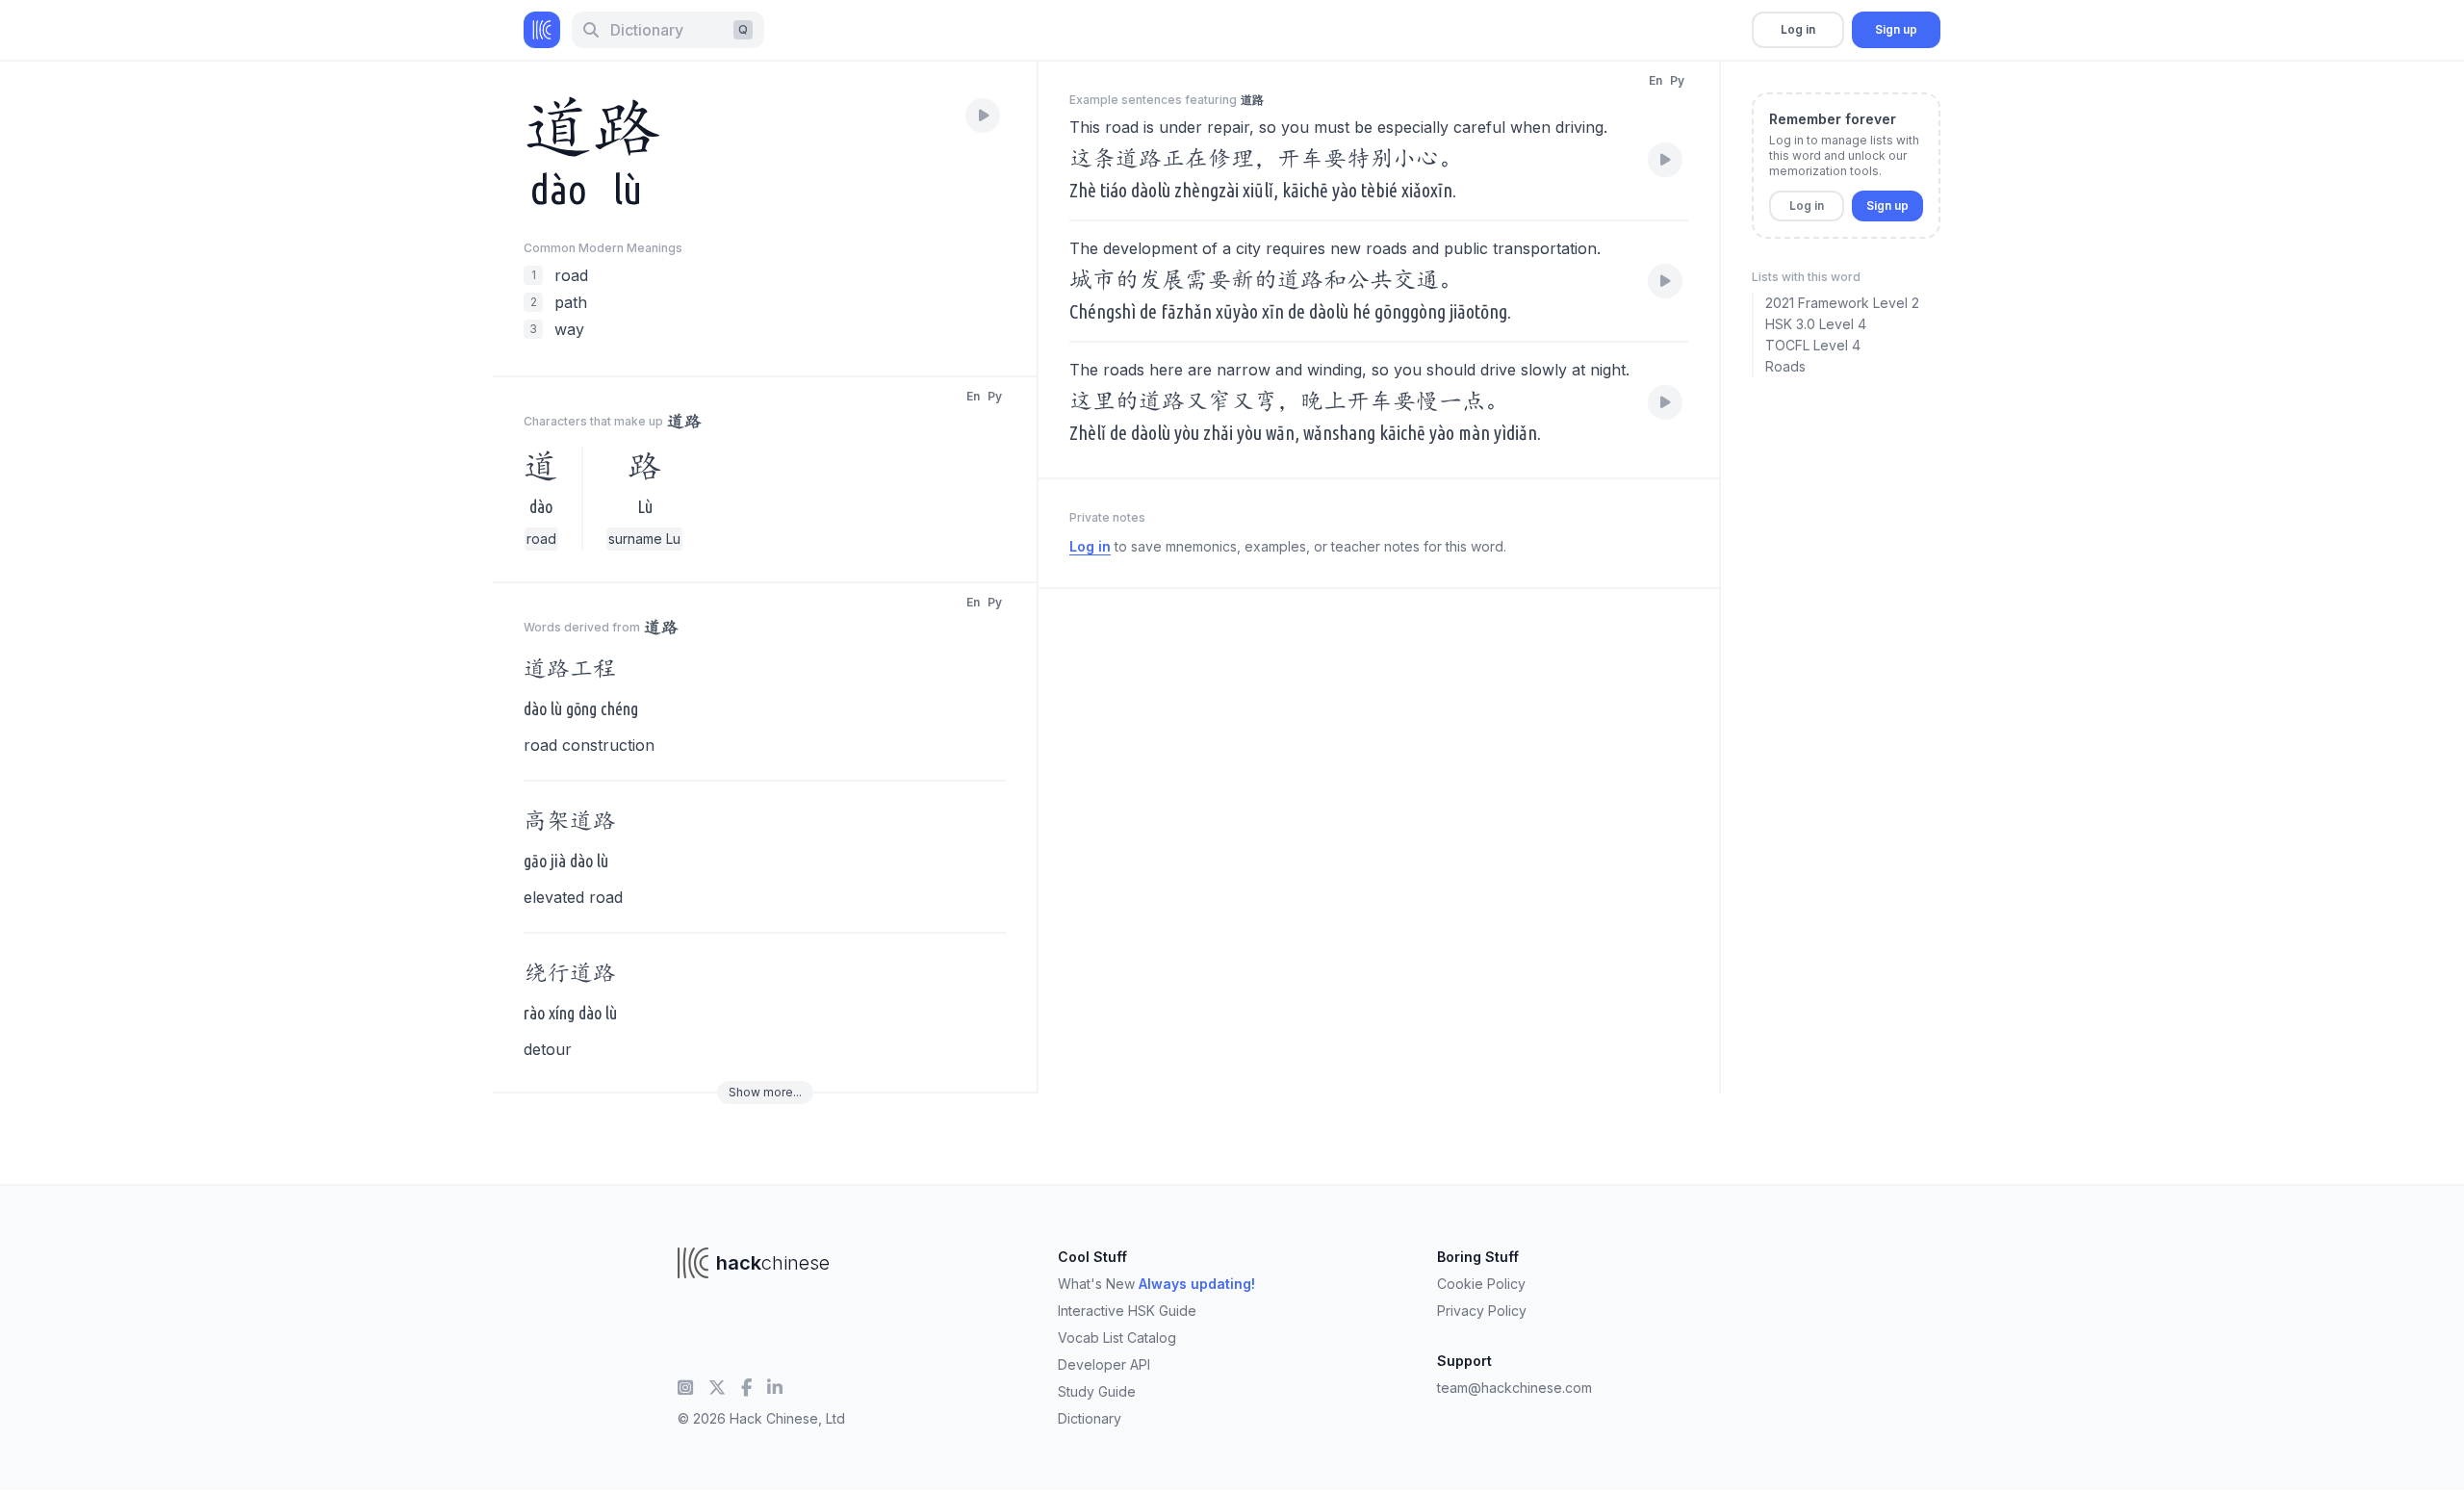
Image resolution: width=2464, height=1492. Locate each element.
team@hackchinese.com (1514, 1388)
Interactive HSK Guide (1127, 1311)
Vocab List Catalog (1117, 1338)
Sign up (1896, 29)
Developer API (1104, 1364)
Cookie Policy (1481, 1284)
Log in (1798, 29)
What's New (1156, 1284)
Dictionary (1090, 1418)
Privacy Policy (1482, 1311)
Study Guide (1097, 1391)
